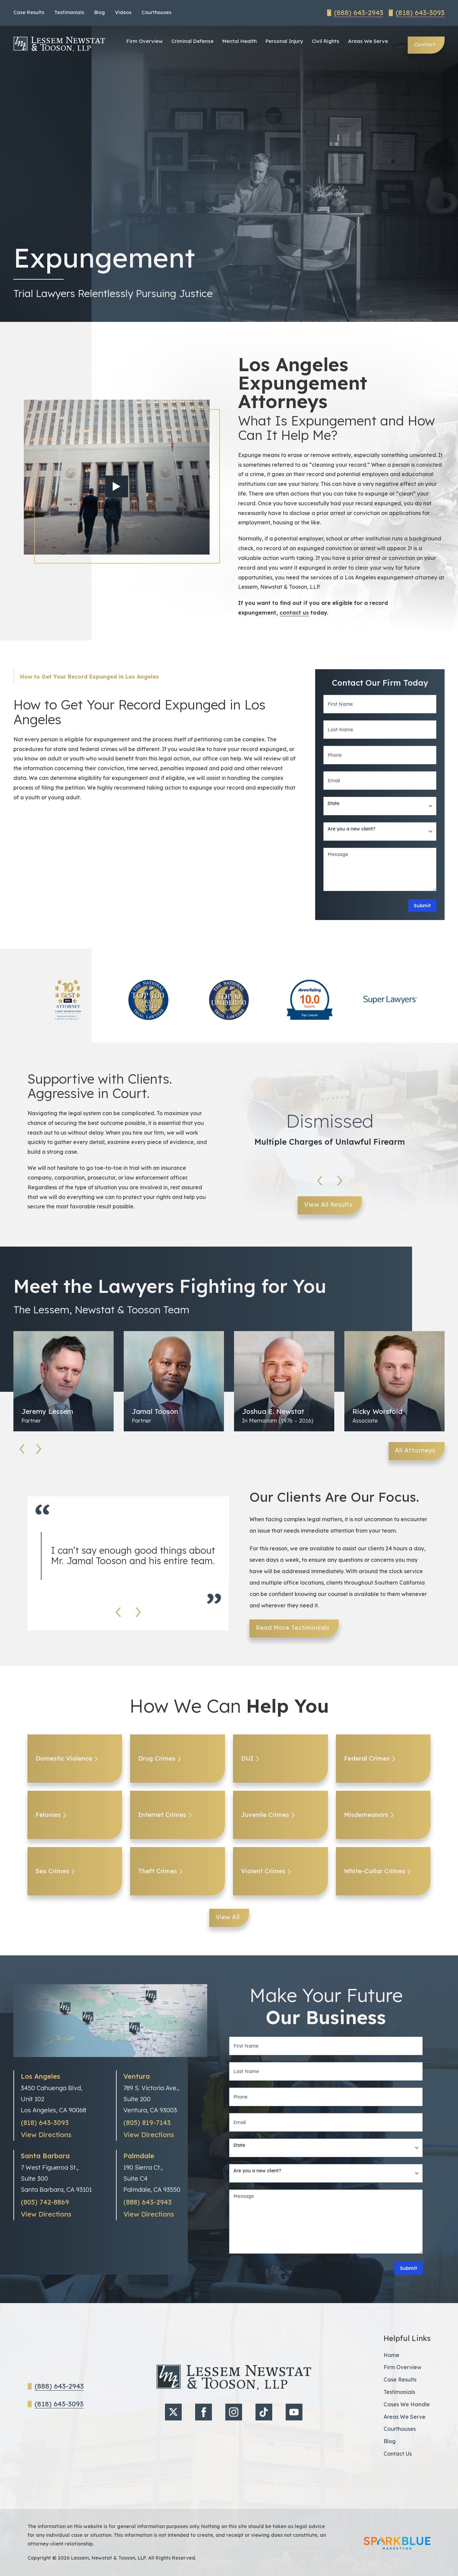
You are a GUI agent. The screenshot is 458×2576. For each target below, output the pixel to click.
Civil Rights (326, 41)
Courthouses (156, 12)
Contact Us (398, 2454)
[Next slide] (340, 1181)
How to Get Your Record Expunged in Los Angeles (90, 677)
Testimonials (69, 12)
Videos (123, 12)
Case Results (29, 12)
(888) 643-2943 (359, 13)
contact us (294, 613)
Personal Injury (284, 41)
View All (228, 1917)
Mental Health (240, 41)
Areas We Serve (368, 41)
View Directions (46, 2135)
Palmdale (139, 2156)
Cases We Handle (407, 2404)
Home (391, 2355)
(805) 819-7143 (147, 2123)
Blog (100, 12)
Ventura (137, 2076)
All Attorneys (415, 1450)
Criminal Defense (192, 41)
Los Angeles (40, 2076)
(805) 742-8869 (45, 2202)
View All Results (328, 1205)
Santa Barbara (45, 2156)
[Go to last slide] (320, 1181)
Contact (425, 44)
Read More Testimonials (293, 1628)
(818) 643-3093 (420, 13)
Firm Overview (145, 41)
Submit (422, 906)
